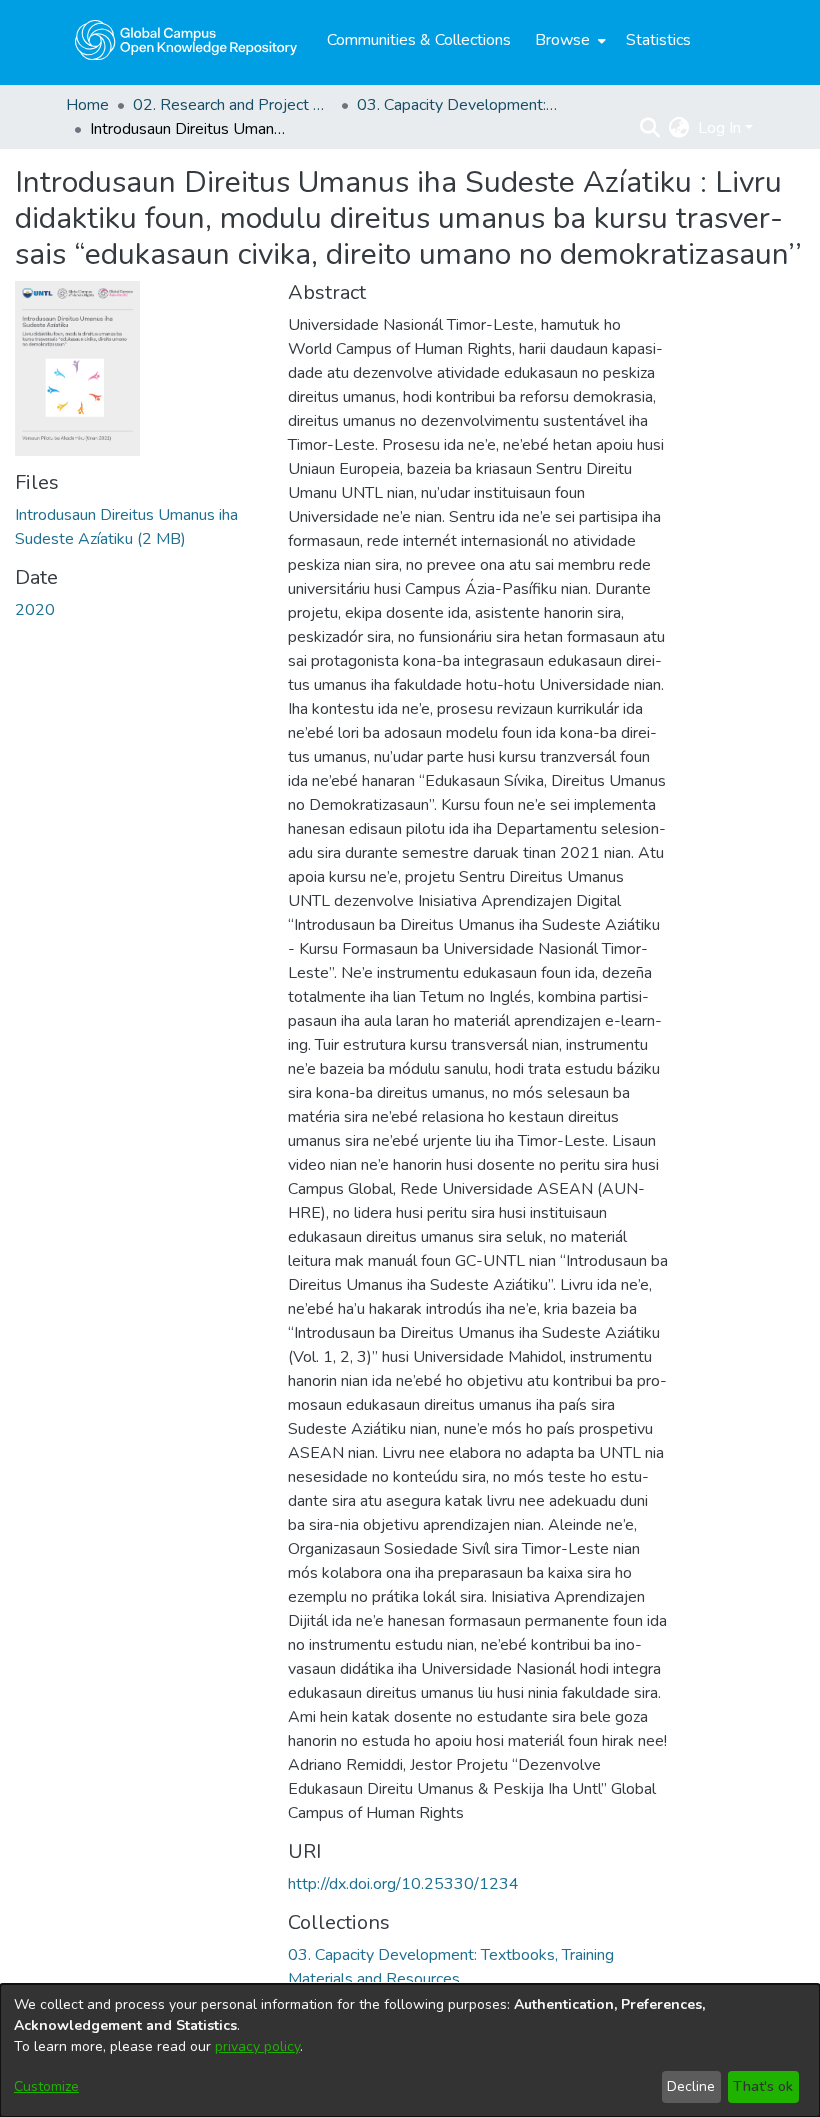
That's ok (763, 2086)
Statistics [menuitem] (658, 40)
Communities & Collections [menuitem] (419, 40)
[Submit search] (650, 128)
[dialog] (410, 2050)
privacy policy (257, 2046)
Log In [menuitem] (719, 128)
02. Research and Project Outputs (233, 105)
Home (87, 105)
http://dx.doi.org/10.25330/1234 (403, 1884)
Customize (46, 2086)
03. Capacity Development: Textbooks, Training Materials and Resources (457, 105)
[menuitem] (568, 40)
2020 (35, 610)
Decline (691, 2086)
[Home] (186, 40)
